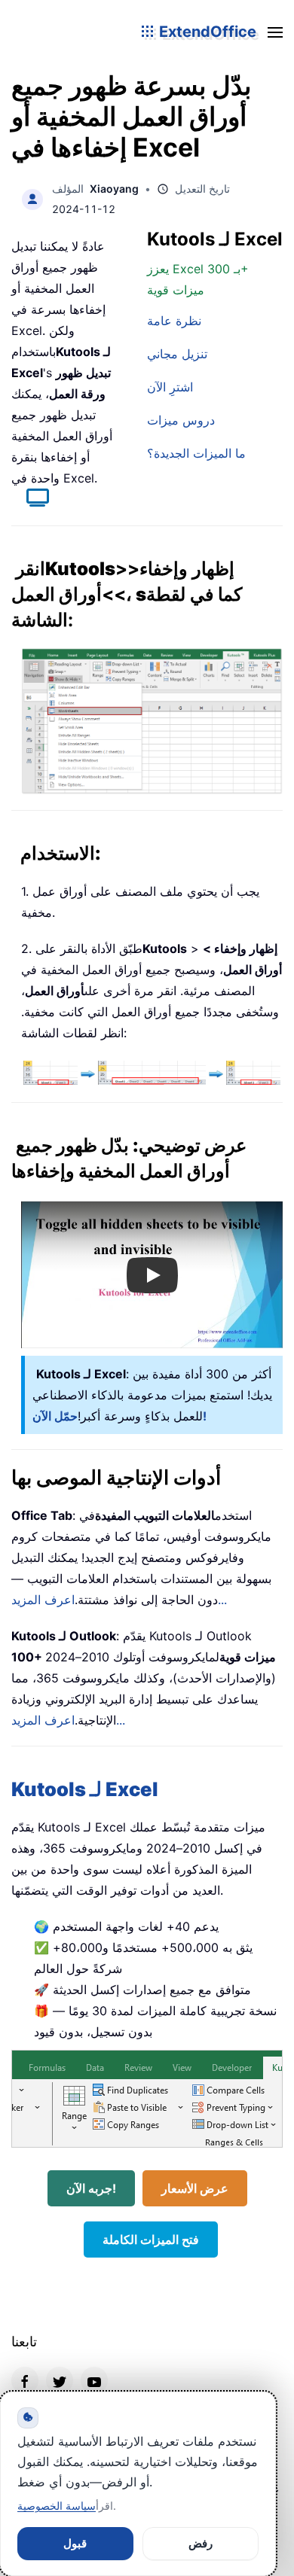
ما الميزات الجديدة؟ (196, 453)
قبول (75, 2543)
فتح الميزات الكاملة (151, 2240)
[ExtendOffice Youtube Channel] (94, 2380)
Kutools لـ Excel (85, 1789)
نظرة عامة (174, 321)
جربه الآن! (91, 2188)
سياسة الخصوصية (57, 2506)
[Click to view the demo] (30, 500)
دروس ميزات (181, 420)
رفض (201, 2543)
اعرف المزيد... (68, 1720)
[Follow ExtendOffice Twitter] (60, 2380)
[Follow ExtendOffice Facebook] (25, 2380)
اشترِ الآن (170, 387)
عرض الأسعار (195, 2188)
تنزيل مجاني (177, 354)
